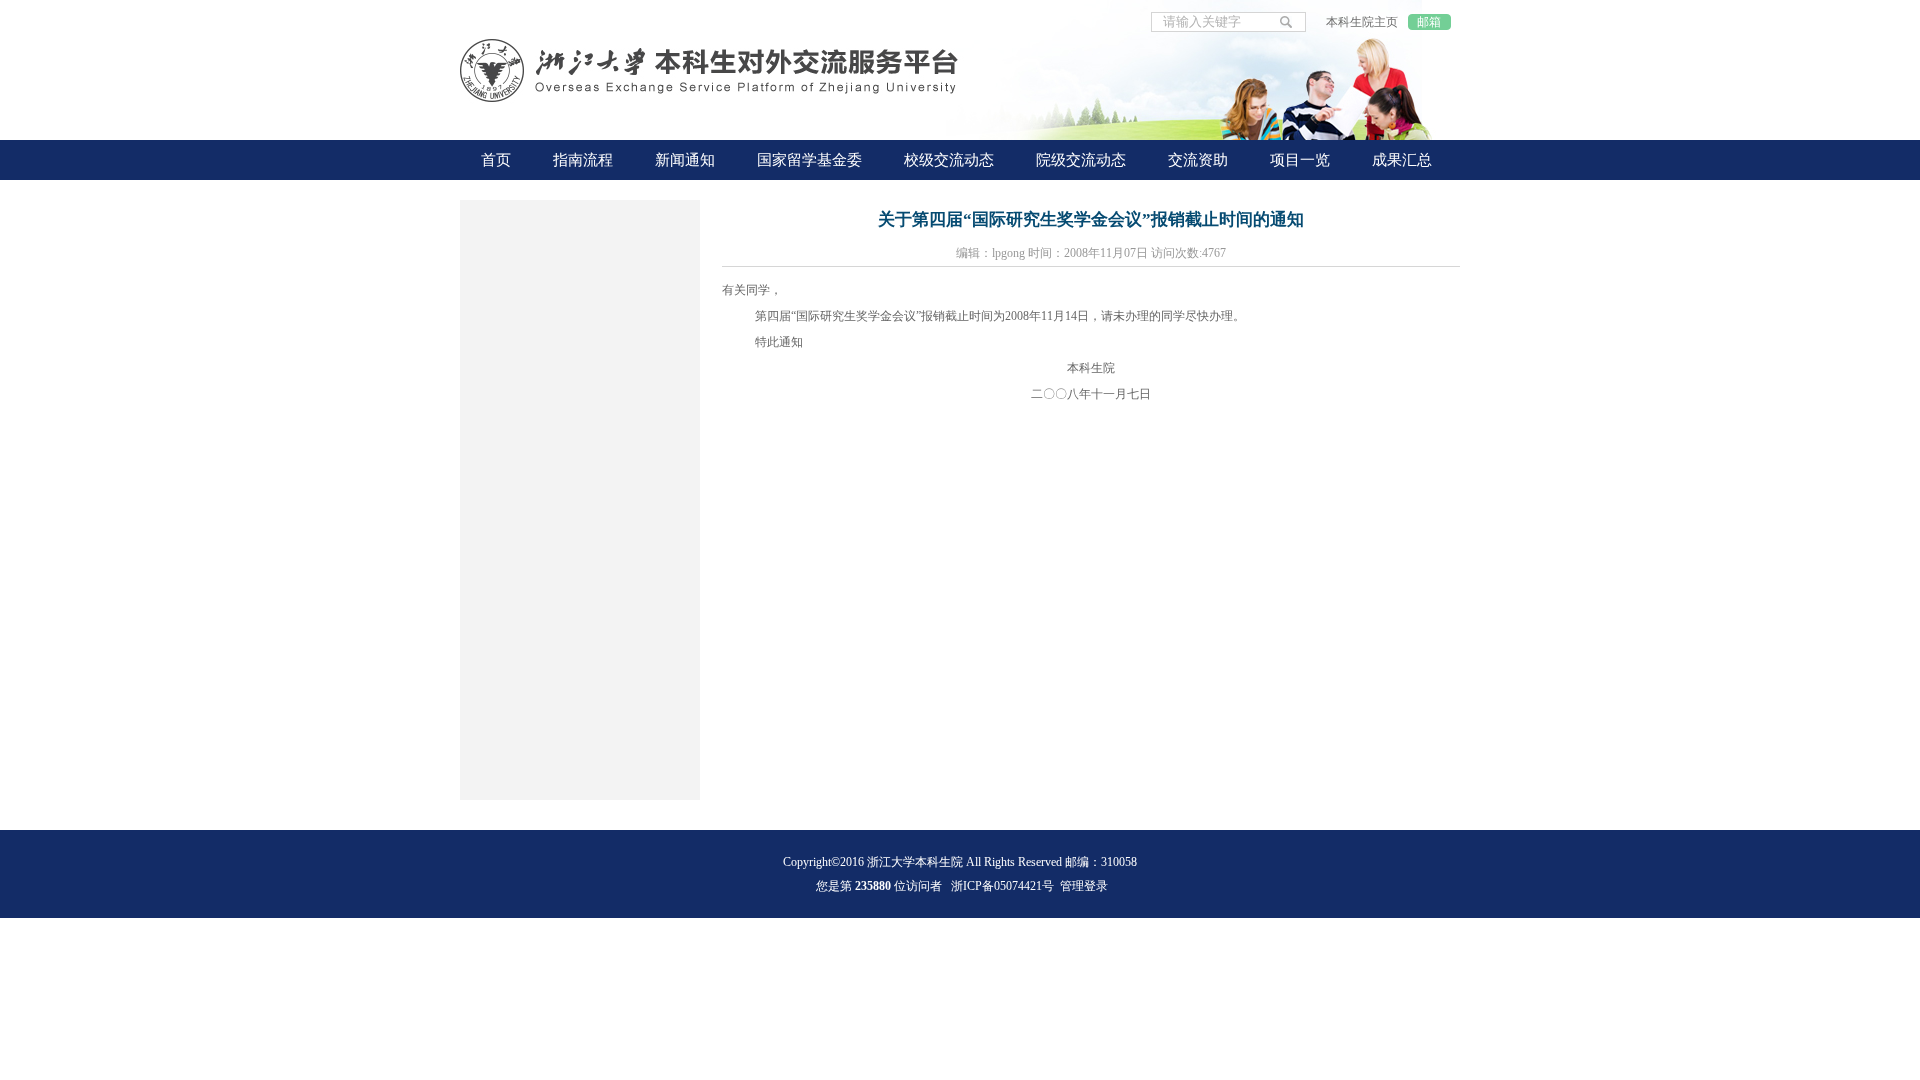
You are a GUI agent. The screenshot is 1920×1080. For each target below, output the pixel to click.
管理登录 (1084, 886)
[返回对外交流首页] (710, 72)
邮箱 (1429, 22)
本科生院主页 (1362, 22)
